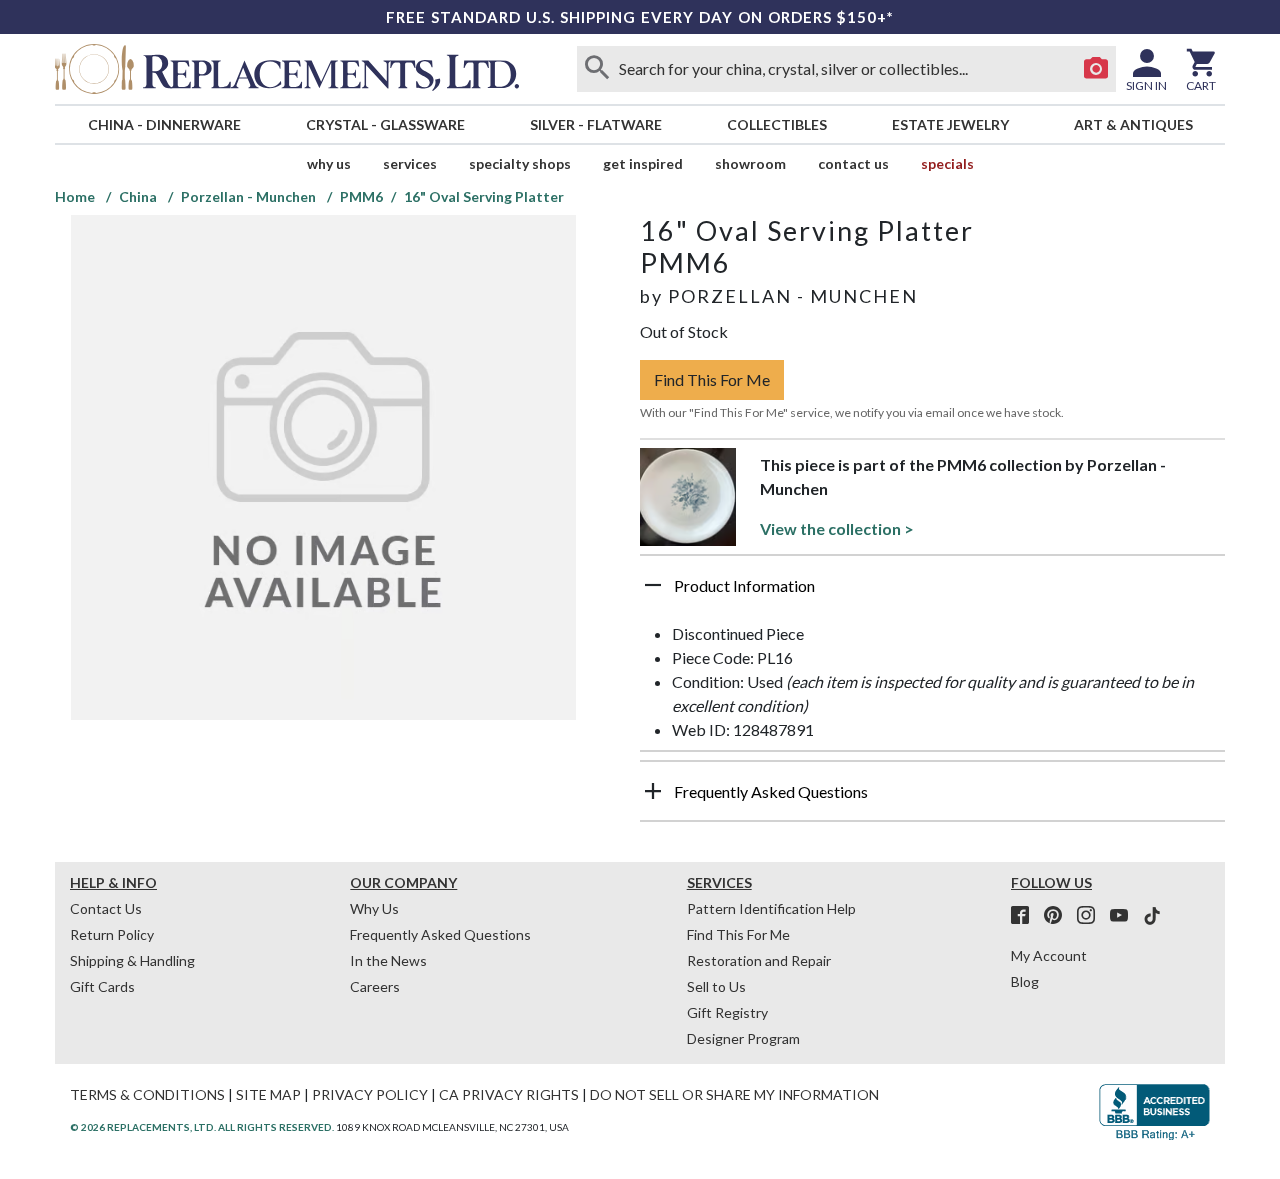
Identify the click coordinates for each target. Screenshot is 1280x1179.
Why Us (374, 908)
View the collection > (837, 528)
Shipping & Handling (132, 960)
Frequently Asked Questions (440, 934)
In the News (388, 960)
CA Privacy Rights (509, 1094)
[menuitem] (164, 124)
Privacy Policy (370, 1094)
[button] (932, 593)
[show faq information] (653, 791)
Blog (1025, 981)
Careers (375, 986)
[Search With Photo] (1096, 69)
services (410, 163)
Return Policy (112, 934)
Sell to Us (716, 986)
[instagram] (1092, 916)
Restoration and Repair (759, 960)
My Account (1049, 955)
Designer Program (743, 1038)
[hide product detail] (653, 585)
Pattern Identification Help (771, 908)
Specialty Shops (520, 163)
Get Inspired (643, 163)
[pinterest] (1059, 916)
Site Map (268, 1094)
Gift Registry (727, 1012)
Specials (947, 163)
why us (329, 163)
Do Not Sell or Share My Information (734, 1094)
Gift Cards (102, 986)
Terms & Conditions (147, 1094)
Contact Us (853, 163)
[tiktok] (1152, 916)
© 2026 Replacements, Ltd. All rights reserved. (202, 1127)
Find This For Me (712, 379)
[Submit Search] (597, 69)
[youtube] (1125, 916)
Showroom (750, 163)
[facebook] (1026, 916)
